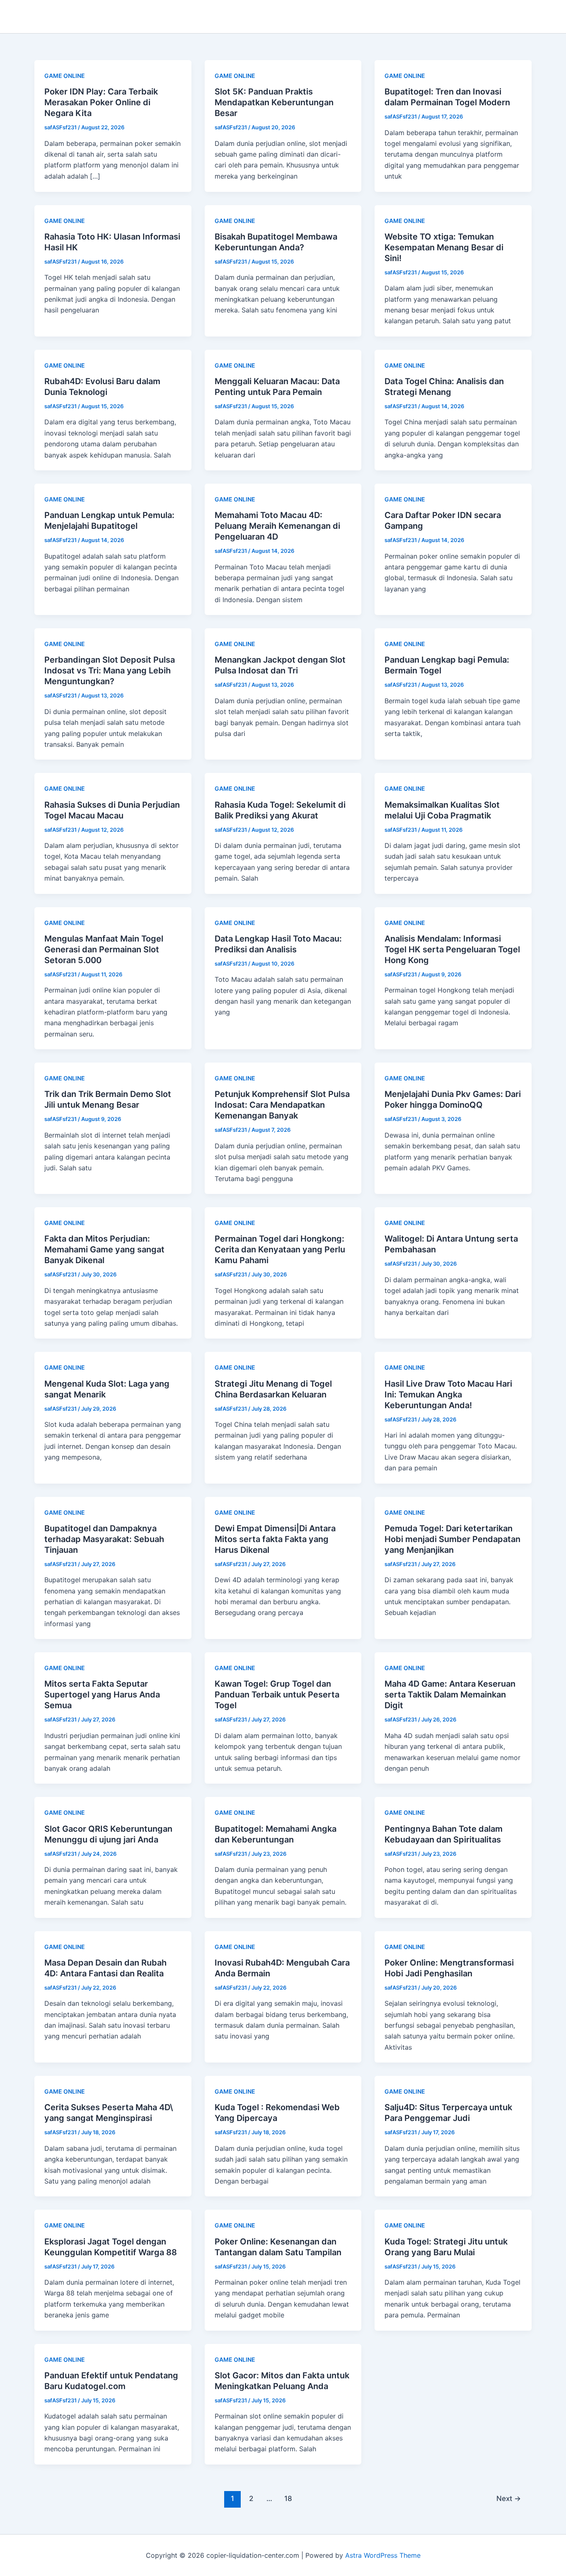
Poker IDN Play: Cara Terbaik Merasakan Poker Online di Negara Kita (101, 102)
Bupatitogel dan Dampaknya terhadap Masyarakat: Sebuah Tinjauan (104, 1539)
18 (288, 2498)
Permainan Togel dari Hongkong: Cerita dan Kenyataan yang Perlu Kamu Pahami (280, 1249)
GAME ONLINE (65, 76)
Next (509, 2498)
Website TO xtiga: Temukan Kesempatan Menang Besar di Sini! (444, 247)
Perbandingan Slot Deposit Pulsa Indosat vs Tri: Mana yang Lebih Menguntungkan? (110, 671)
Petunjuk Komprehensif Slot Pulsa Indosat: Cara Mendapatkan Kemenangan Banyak (282, 1105)
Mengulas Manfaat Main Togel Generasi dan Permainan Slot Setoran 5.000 (104, 949)
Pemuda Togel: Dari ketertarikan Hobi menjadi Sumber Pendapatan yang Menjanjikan (452, 1539)
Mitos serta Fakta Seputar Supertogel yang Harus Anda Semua (102, 1695)
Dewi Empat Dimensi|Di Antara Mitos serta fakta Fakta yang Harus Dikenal (275, 1539)
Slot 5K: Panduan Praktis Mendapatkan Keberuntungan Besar (274, 102)
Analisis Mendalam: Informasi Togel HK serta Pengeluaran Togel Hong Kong (452, 949)
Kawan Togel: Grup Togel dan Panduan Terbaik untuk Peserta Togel (277, 1695)
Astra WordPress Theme (383, 2555)
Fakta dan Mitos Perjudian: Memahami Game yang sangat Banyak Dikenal (104, 1249)
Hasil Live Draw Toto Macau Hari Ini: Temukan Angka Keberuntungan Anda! (448, 1395)
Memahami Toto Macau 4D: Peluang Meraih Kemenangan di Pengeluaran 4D (277, 526)
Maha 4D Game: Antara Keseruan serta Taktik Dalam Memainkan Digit (450, 1695)
